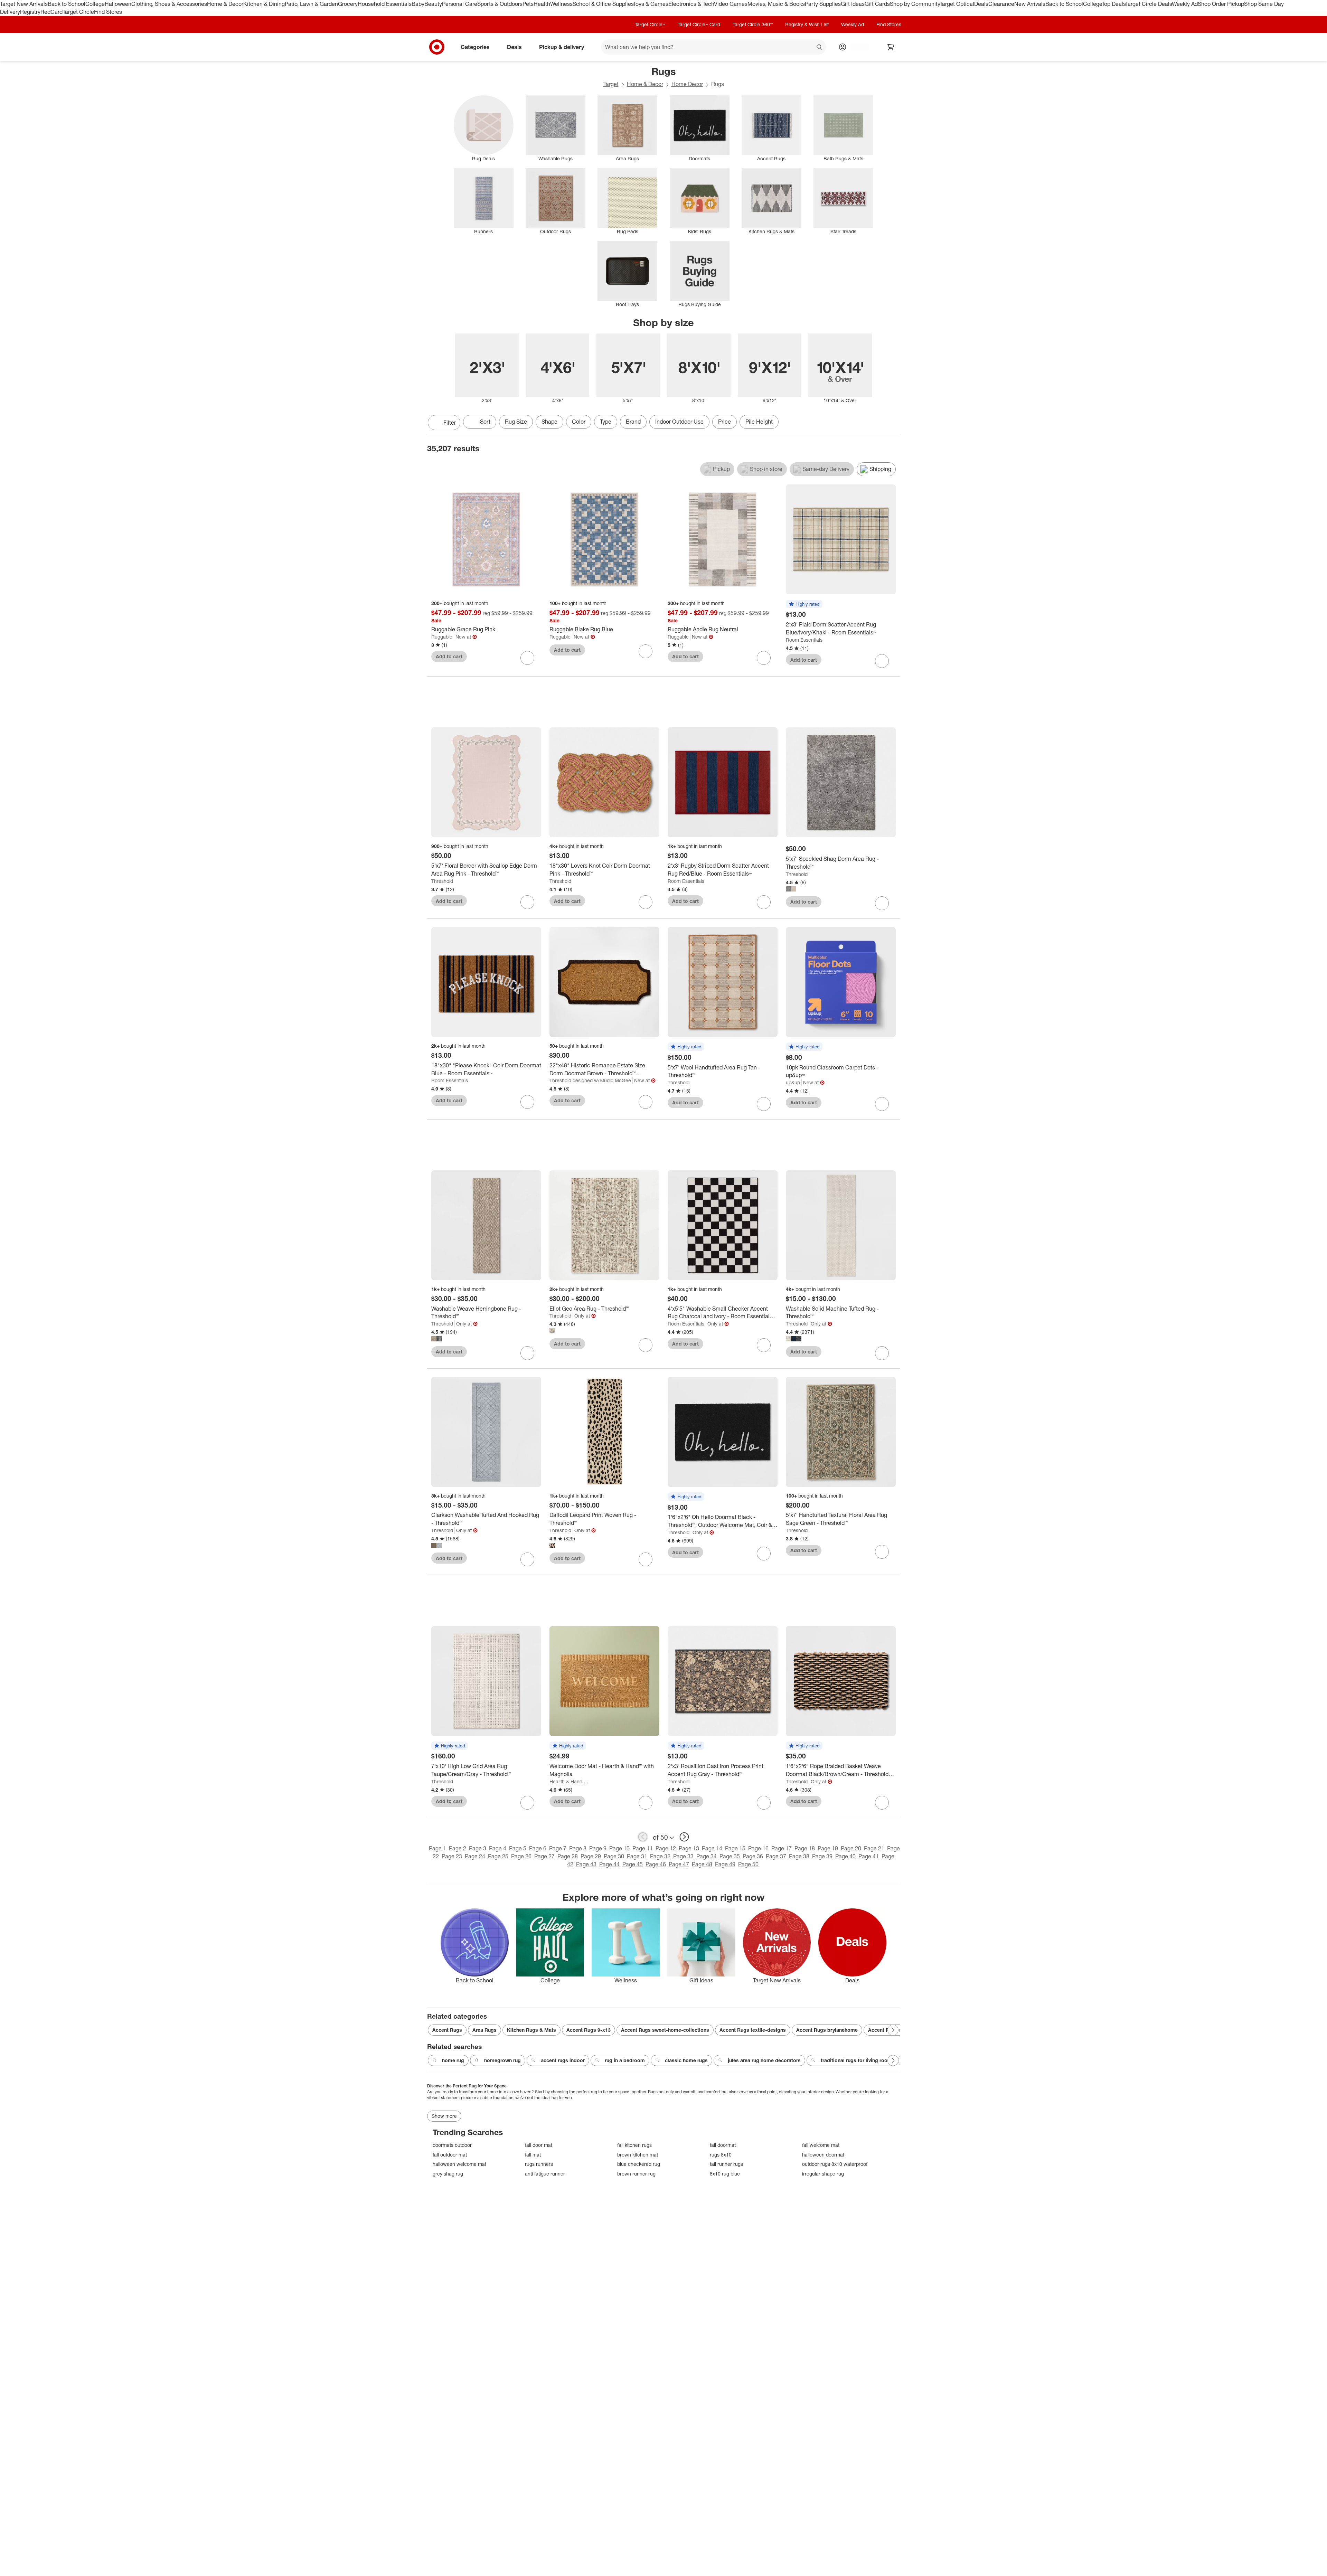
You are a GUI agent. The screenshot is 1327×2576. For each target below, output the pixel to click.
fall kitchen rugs (634, 2145)
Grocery (348, 4)
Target (611, 84)
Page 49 (725, 1864)
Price (724, 422)
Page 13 (689, 1848)
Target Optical (957, 4)
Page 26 (521, 1856)
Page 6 (538, 1848)
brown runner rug (636, 2174)
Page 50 (748, 1864)
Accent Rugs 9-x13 (589, 2030)
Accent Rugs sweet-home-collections (665, 2030)
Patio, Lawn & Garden (311, 4)
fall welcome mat (821, 2145)
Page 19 (828, 1848)
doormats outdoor (452, 2145)
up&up (793, 1082)
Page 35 (730, 1856)
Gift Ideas (853, 4)
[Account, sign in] (856, 47)
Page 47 (679, 1864)
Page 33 (683, 1856)
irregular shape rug (823, 2174)
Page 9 (598, 1848)
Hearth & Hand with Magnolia (571, 1781)
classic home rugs (686, 2060)
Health (542, 4)
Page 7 (558, 1848)
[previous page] (643, 1837)
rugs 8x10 (721, 2155)
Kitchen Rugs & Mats (531, 2030)
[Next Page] (893, 423)
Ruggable (442, 637)
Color (579, 422)
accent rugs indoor (563, 2060)
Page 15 (735, 1848)
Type (606, 422)
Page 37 (776, 1856)
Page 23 (452, 1856)
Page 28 (568, 1856)
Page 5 (518, 1848)
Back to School (67, 4)
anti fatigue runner (545, 2174)
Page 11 (643, 1848)
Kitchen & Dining (264, 4)
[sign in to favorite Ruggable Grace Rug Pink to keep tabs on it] (527, 658)
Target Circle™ (650, 24)
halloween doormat (823, 2155)
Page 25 (498, 1856)
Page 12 (666, 1848)
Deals (981, 4)
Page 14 (712, 1848)
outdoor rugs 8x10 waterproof (835, 2164)
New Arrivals (1030, 4)
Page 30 (614, 1856)
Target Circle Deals (1149, 4)
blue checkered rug (639, 2164)
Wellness (561, 4)
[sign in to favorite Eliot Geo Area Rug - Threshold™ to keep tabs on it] (646, 1345)
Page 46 (656, 1864)
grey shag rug (448, 2174)
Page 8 (578, 1848)
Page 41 (869, 1856)
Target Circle (78, 12)
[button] (804, 604)
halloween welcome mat (459, 2164)
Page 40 (845, 1856)
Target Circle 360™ (753, 24)
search (820, 47)
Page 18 (805, 1848)
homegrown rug (502, 2060)
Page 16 (758, 1848)
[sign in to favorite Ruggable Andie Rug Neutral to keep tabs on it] (764, 658)
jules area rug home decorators (764, 2060)
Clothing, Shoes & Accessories (169, 4)
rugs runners (539, 2164)
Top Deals (1113, 4)
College (95, 4)
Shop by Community (915, 4)
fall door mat (539, 2145)
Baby (418, 4)
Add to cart (449, 656)
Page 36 (753, 1856)
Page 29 (591, 1856)
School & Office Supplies (603, 4)
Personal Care (460, 4)
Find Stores (108, 12)
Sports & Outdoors (500, 4)
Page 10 (619, 1848)
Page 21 (874, 1848)
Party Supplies (823, 4)
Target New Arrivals (24, 4)
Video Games (731, 4)
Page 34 (707, 1856)
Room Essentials (804, 640)
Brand (633, 422)
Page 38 (799, 1856)
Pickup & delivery (562, 47)
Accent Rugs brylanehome (827, 2030)
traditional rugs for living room (856, 2060)
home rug (453, 2060)
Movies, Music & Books (776, 4)
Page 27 (544, 1856)
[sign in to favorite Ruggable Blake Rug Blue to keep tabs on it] (646, 651)
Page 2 (458, 1848)
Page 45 (633, 1864)
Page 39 (822, 1856)
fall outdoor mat (450, 2155)
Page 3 (478, 1848)
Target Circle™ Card (699, 24)
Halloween (118, 4)
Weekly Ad (1185, 4)
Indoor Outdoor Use (679, 422)
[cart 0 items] (891, 47)
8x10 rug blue (725, 2174)
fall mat (533, 2155)
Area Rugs (484, 2030)
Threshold (442, 881)
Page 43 (586, 1864)
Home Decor (687, 84)
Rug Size (516, 422)
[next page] (684, 1837)
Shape (549, 422)
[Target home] (437, 47)
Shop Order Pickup (1221, 4)
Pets (528, 4)
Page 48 (702, 1864)
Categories (475, 47)
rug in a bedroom (625, 2060)
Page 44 (609, 1864)
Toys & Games (651, 4)
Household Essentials (385, 4)
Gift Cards (877, 4)
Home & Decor (225, 4)
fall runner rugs (726, 2164)
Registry (30, 12)
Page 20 (851, 1848)
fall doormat (723, 2145)
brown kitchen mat (638, 2155)
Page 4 (498, 1848)
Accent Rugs (447, 2030)
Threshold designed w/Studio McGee (590, 1080)
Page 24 (475, 1856)
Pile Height (759, 422)
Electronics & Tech (691, 4)
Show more (444, 2116)
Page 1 (437, 1848)
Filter (450, 423)
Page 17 (782, 1848)
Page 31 (637, 1856)
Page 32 (660, 1856)
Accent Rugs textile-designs (753, 2030)
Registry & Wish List (807, 24)
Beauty (433, 4)
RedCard (51, 12)
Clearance (1001, 4)
